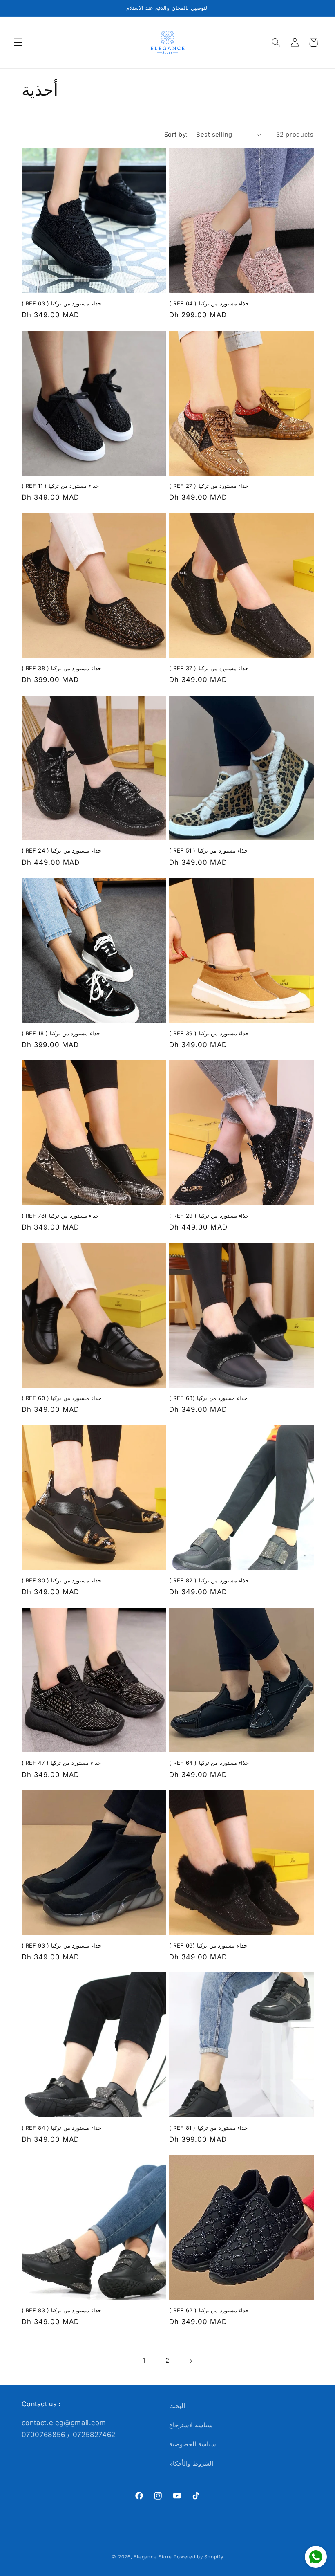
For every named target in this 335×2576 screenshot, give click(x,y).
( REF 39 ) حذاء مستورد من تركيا (209, 1033)
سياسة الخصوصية (193, 2444)
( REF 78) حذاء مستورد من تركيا (60, 1216)
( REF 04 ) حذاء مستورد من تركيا (209, 303)
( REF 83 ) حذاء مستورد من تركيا (61, 2310)
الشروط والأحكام (191, 2464)
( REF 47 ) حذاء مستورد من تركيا (61, 1763)
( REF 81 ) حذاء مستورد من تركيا (208, 2128)
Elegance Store (153, 2557)
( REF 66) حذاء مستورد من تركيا (208, 1945)
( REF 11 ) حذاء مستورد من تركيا (60, 486)
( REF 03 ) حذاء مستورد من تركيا (61, 303)
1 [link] (144, 2361)
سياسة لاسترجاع (191, 2425)
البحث (177, 2406)
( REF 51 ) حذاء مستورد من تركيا (208, 850)
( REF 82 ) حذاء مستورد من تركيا (209, 1580)
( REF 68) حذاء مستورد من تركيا (208, 1398)
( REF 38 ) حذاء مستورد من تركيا (61, 668)
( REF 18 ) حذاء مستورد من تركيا (61, 1033)
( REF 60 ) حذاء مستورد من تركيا (61, 1398)
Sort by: (176, 135)
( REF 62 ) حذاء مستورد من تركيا (209, 2310)
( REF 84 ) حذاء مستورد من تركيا (61, 2128)
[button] (18, 43)
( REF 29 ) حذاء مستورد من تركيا (209, 1216)
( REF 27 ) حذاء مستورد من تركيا (209, 486)
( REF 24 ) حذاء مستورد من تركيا (61, 850)
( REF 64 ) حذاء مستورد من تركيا (209, 1763)
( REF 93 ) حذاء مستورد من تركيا (61, 1945)
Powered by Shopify (198, 2557)
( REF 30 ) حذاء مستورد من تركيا (61, 1580)
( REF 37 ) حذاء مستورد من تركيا (209, 668)
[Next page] (191, 2361)
